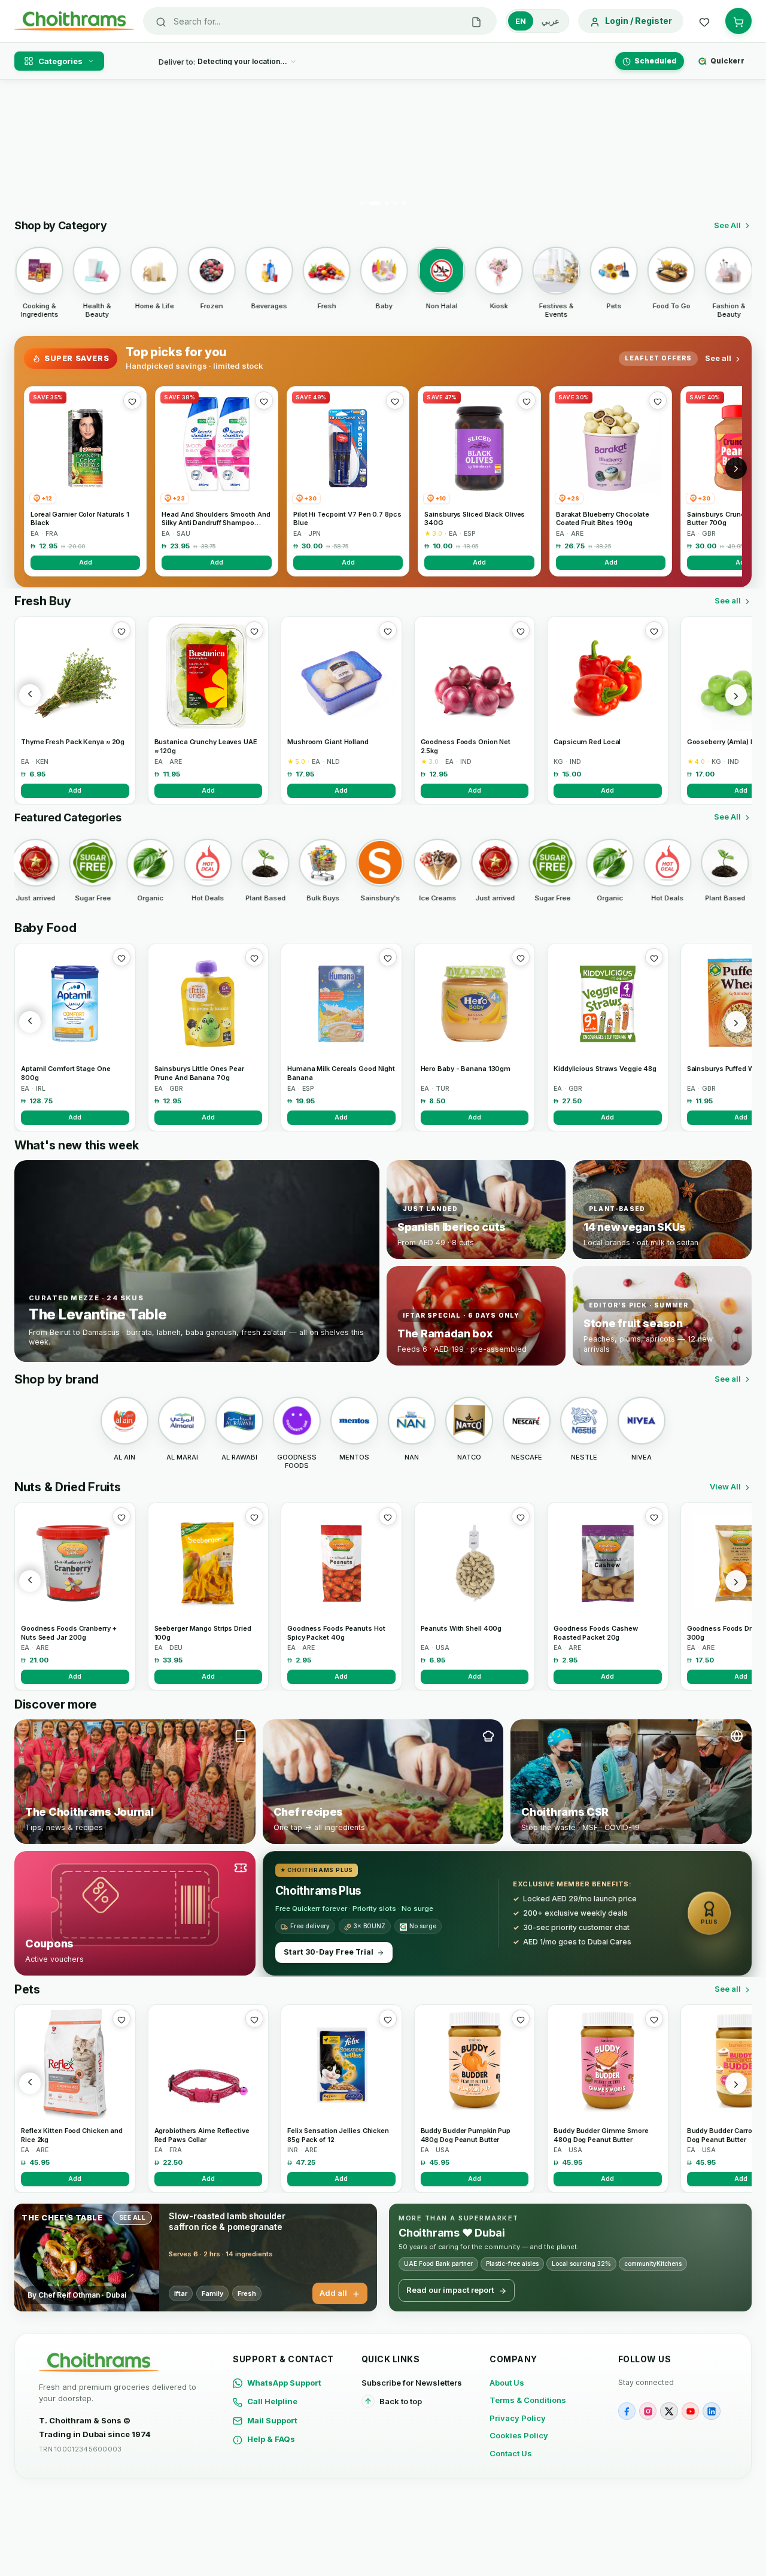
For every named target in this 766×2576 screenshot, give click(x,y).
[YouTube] (690, 2411)
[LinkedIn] (711, 2411)
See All (727, 225)
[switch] (537, 21)
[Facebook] (627, 2411)
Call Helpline (272, 2401)
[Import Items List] (476, 21)
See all (718, 358)
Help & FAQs (271, 2439)
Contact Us (511, 2453)
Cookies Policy (519, 2435)
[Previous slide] (31, 147)
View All (725, 1486)
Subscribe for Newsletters (412, 2383)
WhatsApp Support (284, 2383)
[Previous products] (30, 695)
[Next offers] (736, 468)
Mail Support (272, 2420)
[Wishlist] (704, 21)
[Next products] (736, 695)
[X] (669, 2411)
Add (86, 562)
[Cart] (738, 21)
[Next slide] (735, 147)
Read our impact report (450, 2290)
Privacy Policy (518, 2418)
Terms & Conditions (528, 2400)
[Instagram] (648, 2411)
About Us (507, 2383)
